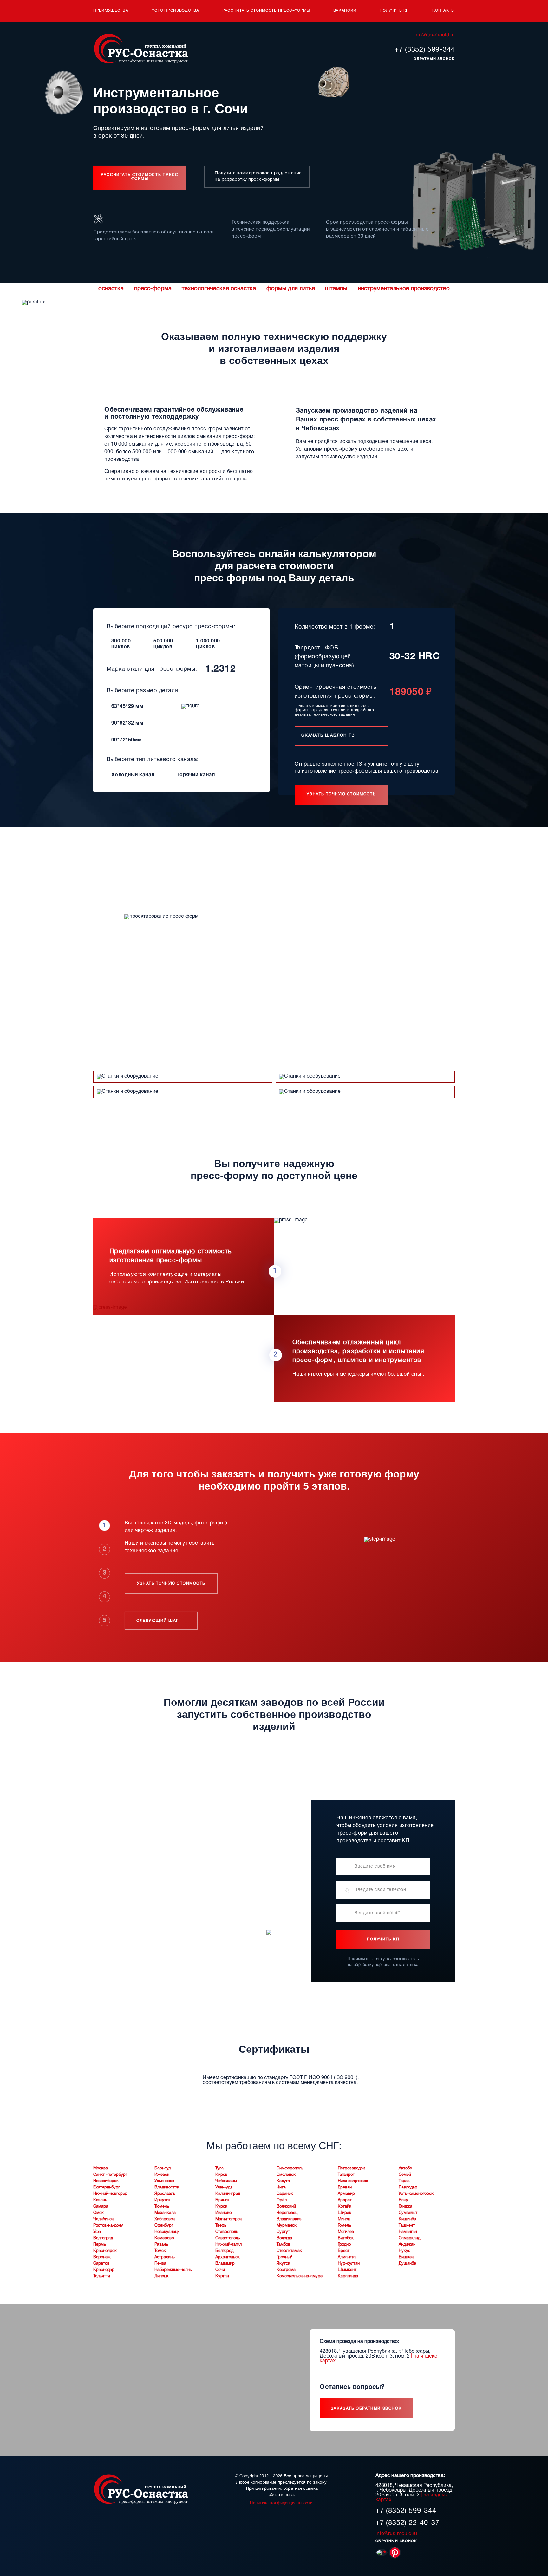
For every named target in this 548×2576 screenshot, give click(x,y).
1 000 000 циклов (208, 644)
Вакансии (345, 11)
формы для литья (291, 289)
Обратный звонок (434, 59)
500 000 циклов (163, 644)
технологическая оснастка (219, 289)
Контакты (444, 11)
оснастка (111, 289)
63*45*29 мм (127, 707)
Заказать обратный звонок (366, 2408)
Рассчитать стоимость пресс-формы (266, 11)
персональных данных (396, 1965)
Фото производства (175, 11)
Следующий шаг (158, 1621)
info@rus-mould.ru (434, 35)
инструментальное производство (404, 289)
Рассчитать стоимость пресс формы (140, 177)
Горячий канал (196, 775)
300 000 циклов (121, 644)
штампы (336, 289)
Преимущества (111, 11)
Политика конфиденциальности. (282, 2503)
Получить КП (394, 11)
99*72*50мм (127, 740)
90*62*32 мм (127, 723)
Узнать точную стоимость (341, 794)
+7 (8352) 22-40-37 (407, 2523)
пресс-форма (153, 289)
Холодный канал (133, 775)
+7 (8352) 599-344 (425, 50)
